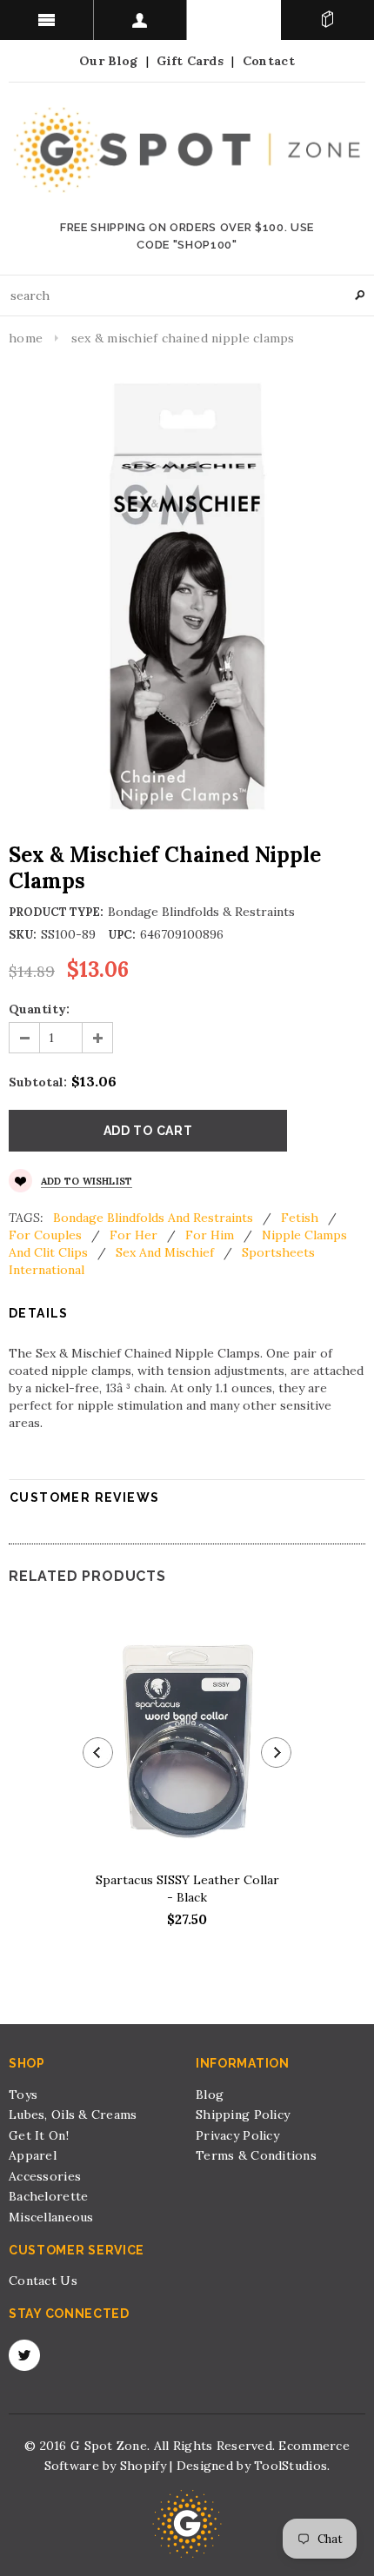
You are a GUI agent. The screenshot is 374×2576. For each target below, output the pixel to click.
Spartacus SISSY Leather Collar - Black (187, 1889)
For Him (210, 1235)
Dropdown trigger (141, 20)
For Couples (45, 1235)
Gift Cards (190, 61)
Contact (269, 61)
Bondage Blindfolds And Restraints (153, 1218)
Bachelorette (48, 2196)
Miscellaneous (51, 2217)
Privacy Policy (237, 2135)
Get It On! (39, 2135)
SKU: (23, 935)
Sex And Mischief (165, 1252)
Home (26, 338)
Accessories (45, 2176)
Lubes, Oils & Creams (73, 2115)
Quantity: (39, 1009)
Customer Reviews (84, 1497)
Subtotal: (38, 1082)
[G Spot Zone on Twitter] (24, 2355)
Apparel (33, 2155)
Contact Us (43, 2281)
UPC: (122, 935)
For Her (134, 1235)
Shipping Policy (243, 2115)
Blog (210, 2095)
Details (39, 1313)
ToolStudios (291, 2466)
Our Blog (108, 61)
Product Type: (56, 912)
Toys (23, 2095)
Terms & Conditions (256, 2155)
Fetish (300, 1218)
